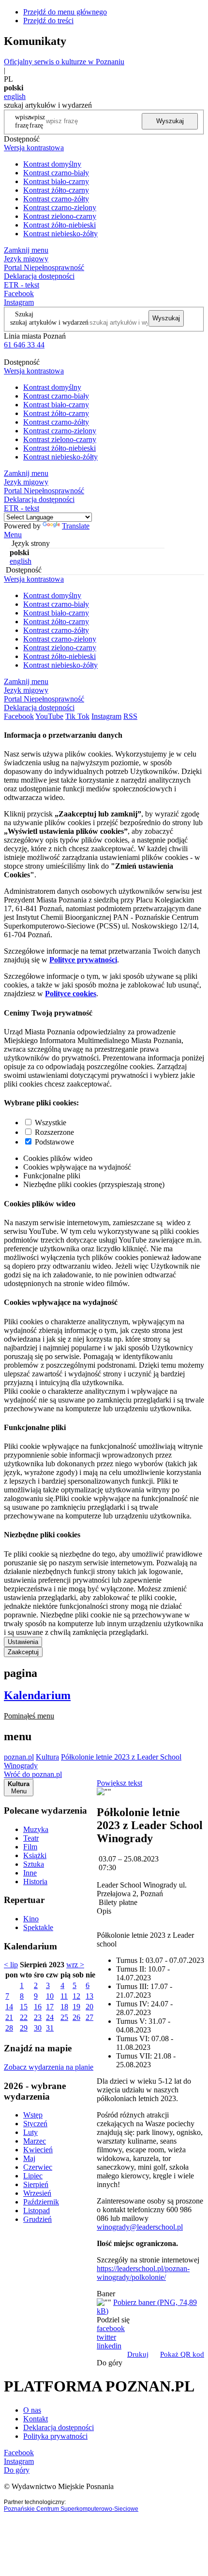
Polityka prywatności (55, 2436)
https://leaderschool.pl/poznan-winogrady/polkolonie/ (143, 2273)
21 (9, 2017)
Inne (30, 1873)
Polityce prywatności (83, 960)
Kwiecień (38, 2150)
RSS (130, 716)
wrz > (75, 1965)
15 (24, 2007)
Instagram (19, 302)
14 (9, 2007)
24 (50, 2017)
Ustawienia (23, 1642)
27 (89, 2017)
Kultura (47, 1757)
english (15, 96)
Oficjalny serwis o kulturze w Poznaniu (64, 62)
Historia (35, 1882)
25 (64, 2017)
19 (76, 2007)
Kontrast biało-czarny (56, 181)
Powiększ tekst (119, 1783)
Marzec (35, 2141)
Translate (76, 526)
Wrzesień (37, 2193)
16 (38, 2007)
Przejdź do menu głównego (65, 12)
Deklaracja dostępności (59, 2427)
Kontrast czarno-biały (56, 173)
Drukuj (138, 2354)
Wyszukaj (170, 121)
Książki (35, 1855)
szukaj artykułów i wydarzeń (49, 322)
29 (24, 2028)
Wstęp (33, 2115)
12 (76, 1996)
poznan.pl (19, 1757)
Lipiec (33, 2176)
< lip (11, 1965)
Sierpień (36, 2184)
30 (38, 2028)
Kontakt (36, 2419)
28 (9, 2028)
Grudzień (37, 2219)
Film (30, 1847)
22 (24, 2017)
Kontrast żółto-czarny (56, 190)
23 (38, 2017)
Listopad (37, 2211)
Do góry (110, 2363)
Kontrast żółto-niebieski (59, 225)
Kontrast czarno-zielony (60, 208)
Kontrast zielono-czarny (60, 216)
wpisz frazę (37, 121)
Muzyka (36, 1829)
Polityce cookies (71, 994)
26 (76, 2017)
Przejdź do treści (48, 21)
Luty (30, 2132)
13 (89, 1996)
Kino (31, 1919)
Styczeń (35, 2124)
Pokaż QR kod (182, 2354)
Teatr (31, 1838)
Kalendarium (37, 1695)
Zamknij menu (26, 250)
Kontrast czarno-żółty (56, 199)
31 (50, 2028)
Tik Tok (77, 716)
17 (50, 2007)
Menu (13, 535)
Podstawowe (54, 1142)
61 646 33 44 (24, 345)
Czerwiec (38, 2167)
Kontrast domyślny (52, 164)
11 (64, 1996)
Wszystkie (51, 1123)
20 (89, 2007)
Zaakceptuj (23, 1652)
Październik (41, 2202)
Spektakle (38, 1927)
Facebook (19, 293)
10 (50, 1996)
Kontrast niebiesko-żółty (60, 234)
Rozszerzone (54, 1132)
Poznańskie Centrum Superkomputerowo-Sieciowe (71, 2509)
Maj (29, 2158)
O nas (32, 2410)
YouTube (49, 716)
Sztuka (34, 1864)
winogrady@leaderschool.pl (140, 2227)
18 (64, 2007)
